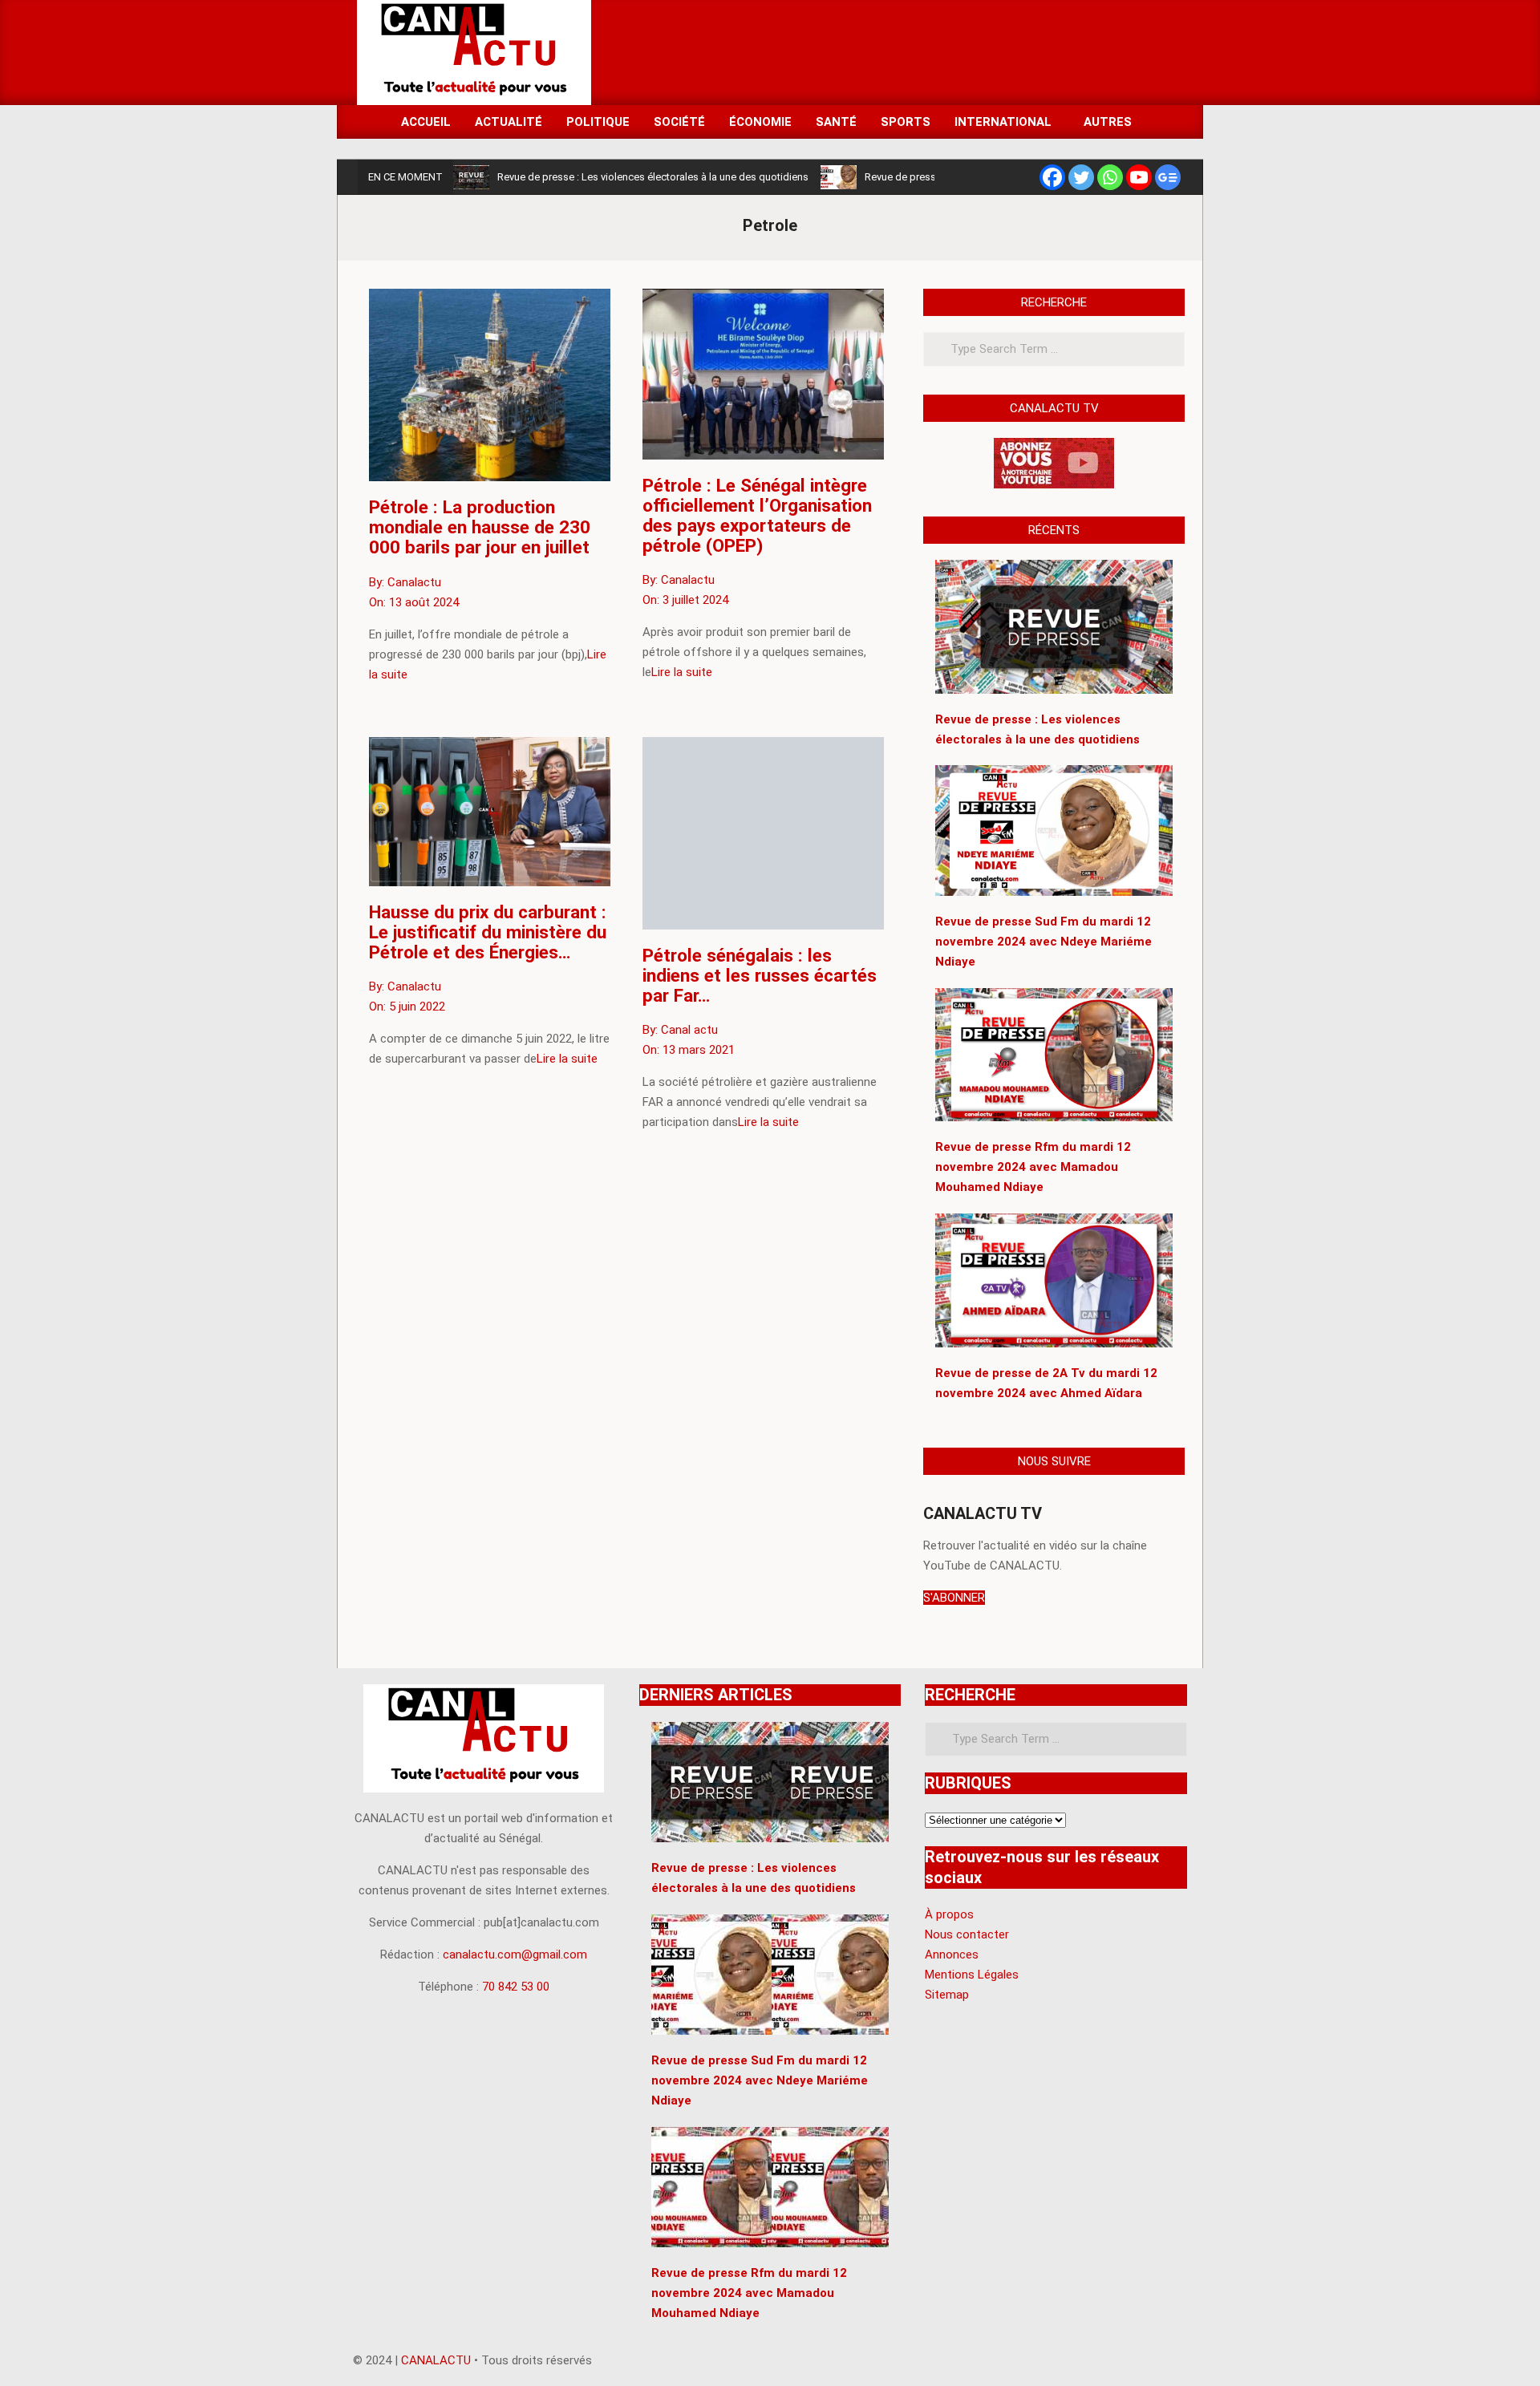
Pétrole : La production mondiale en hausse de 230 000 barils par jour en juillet (480, 527)
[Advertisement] (891, 51)
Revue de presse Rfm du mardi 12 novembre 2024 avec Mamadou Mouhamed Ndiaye (749, 2293)
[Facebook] (1052, 177)
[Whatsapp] (1110, 177)
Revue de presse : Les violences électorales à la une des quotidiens (653, 177)
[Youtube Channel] (1139, 177)
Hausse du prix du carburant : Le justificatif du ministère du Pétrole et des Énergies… (488, 932)
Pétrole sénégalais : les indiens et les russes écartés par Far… (760, 975)
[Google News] (1168, 177)
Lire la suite (682, 672)
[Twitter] (1081, 177)
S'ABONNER (954, 1598)
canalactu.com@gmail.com (515, 1955)
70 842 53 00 (516, 1987)
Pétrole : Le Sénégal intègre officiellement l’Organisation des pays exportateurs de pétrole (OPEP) (757, 515)
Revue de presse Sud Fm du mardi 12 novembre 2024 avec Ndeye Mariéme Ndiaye (760, 2080)
